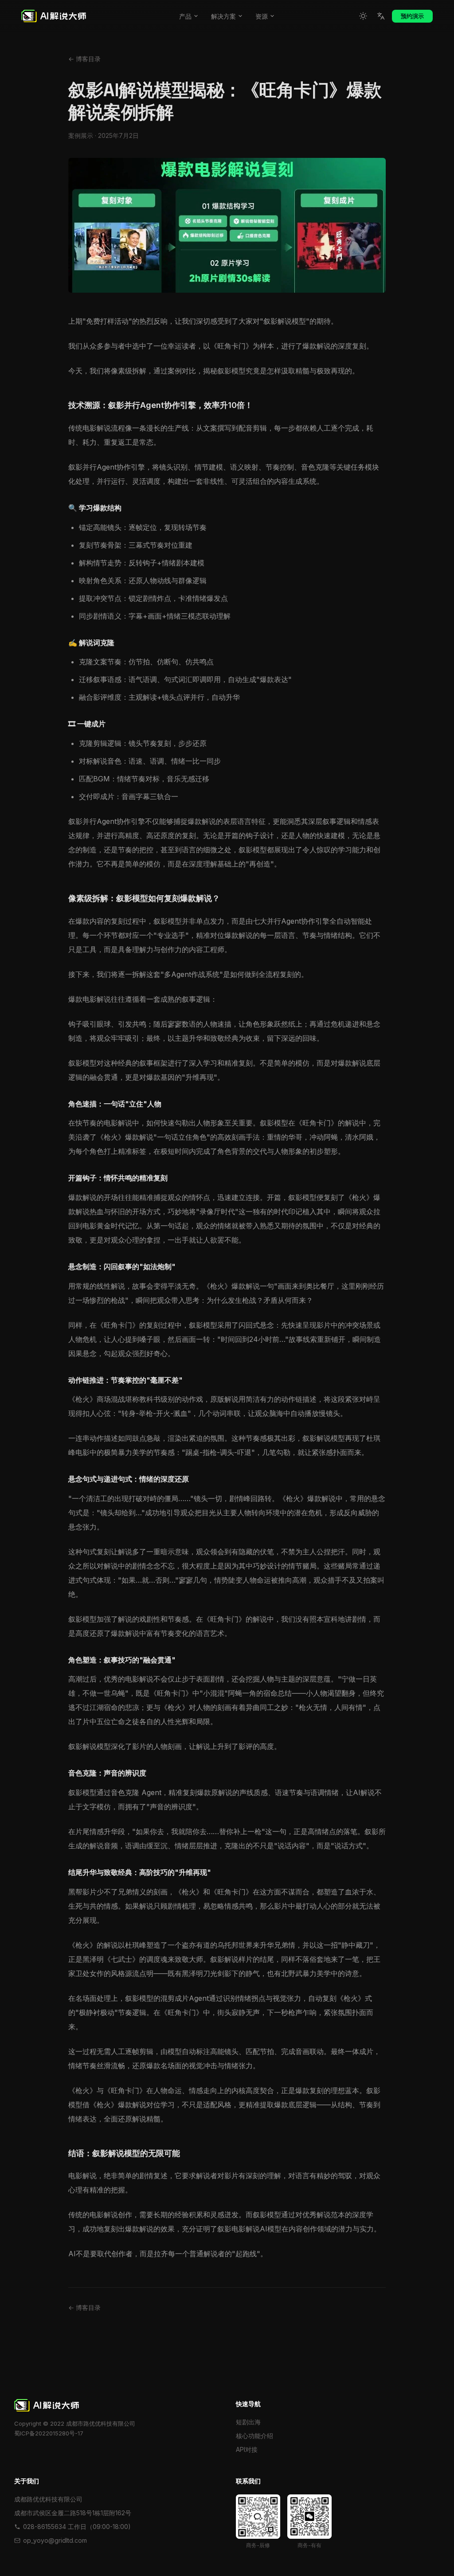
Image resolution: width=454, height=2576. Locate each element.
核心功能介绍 (254, 2436)
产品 (185, 16)
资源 (262, 16)
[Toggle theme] (363, 16)
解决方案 (223, 16)
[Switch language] (381, 16)
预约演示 (412, 16)
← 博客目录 (84, 59)
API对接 (247, 2449)
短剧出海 (248, 2422)
